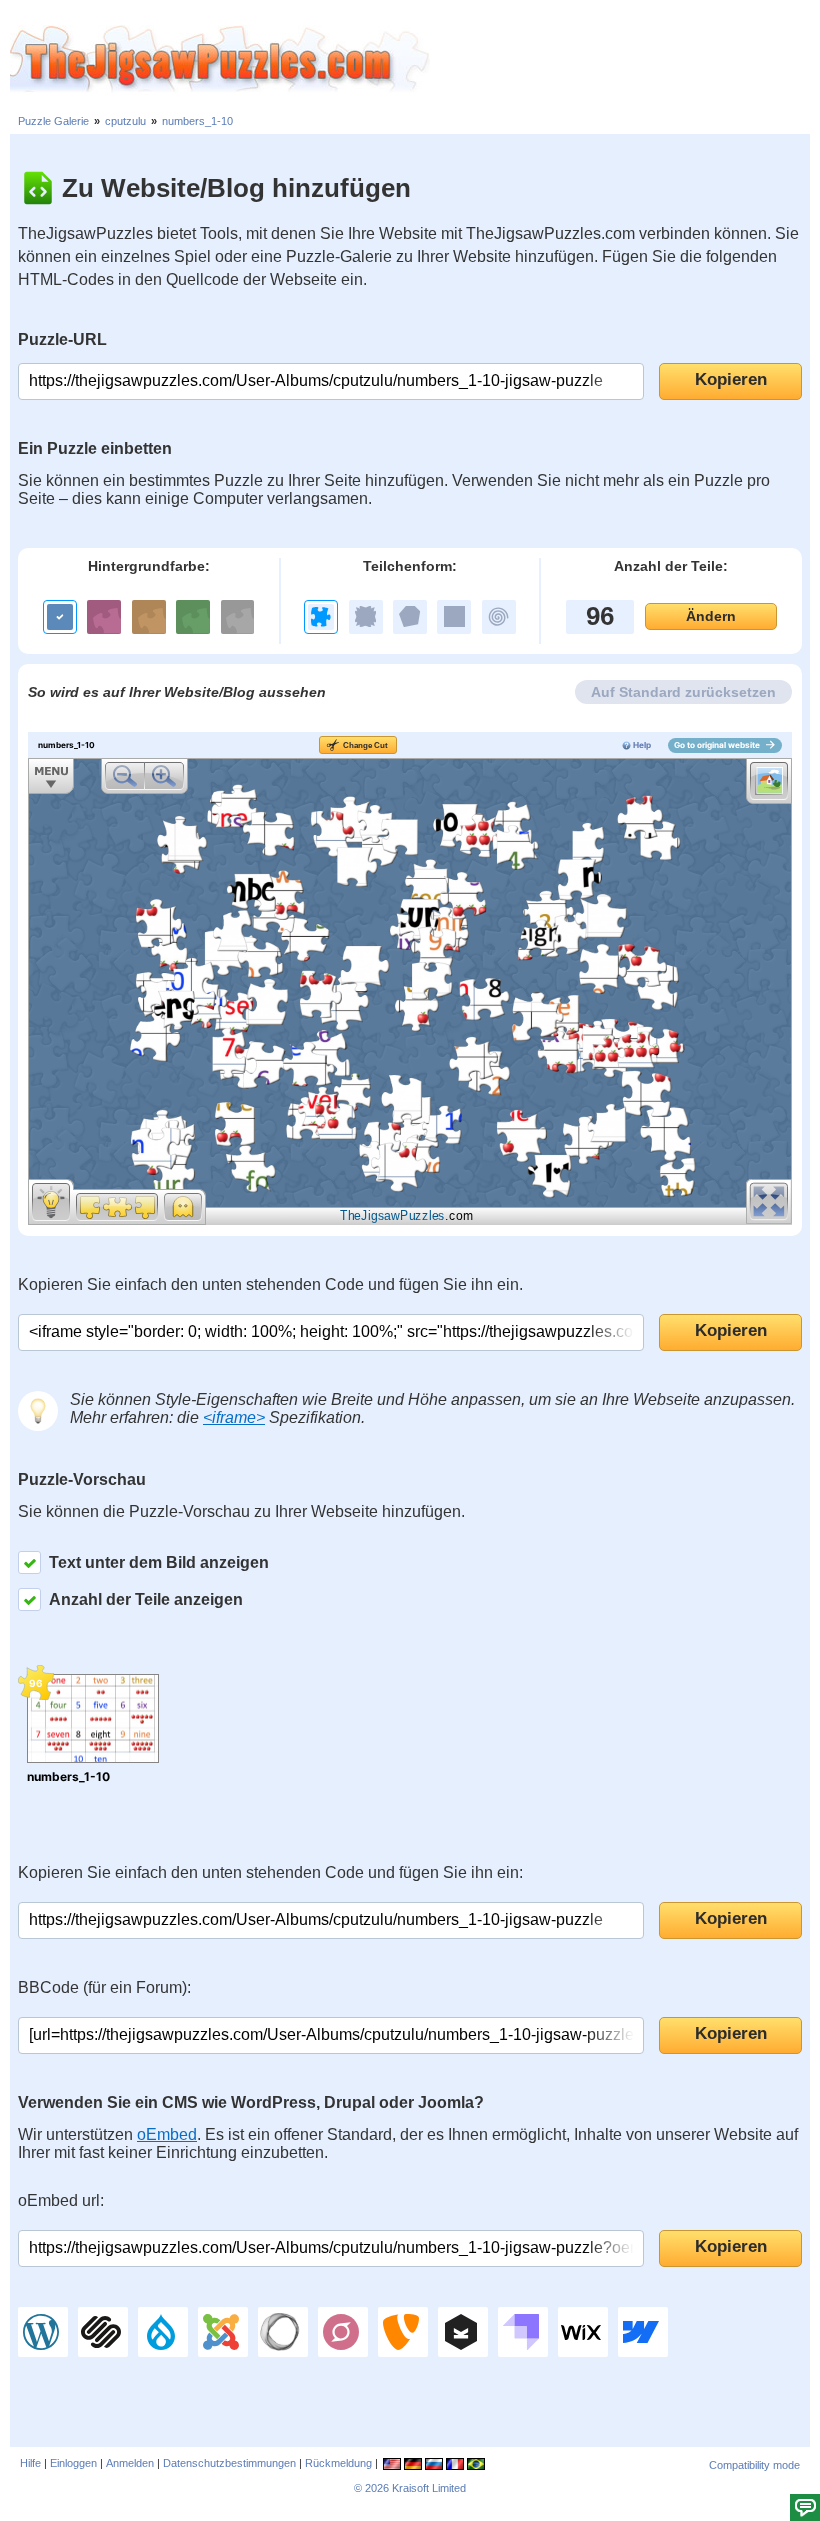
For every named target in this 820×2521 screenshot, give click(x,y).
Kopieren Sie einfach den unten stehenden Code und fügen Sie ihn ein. (270, 1284)
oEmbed (167, 2134)
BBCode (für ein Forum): (104, 1987)
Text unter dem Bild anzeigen (159, 1562)
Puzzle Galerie (53, 121)
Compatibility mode (754, 2465)
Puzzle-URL (62, 339)
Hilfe (30, 2463)
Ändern (711, 616)
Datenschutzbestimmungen (229, 2463)
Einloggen (73, 2463)
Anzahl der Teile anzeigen (146, 1599)
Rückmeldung (338, 2463)
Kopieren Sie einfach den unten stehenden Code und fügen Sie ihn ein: (270, 1872)
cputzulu (125, 121)
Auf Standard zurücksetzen (683, 692)
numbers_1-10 (197, 121)
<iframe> (234, 1417)
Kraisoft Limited (429, 2488)
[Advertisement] (625, 60)
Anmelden (130, 2463)
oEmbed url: (61, 2200)
